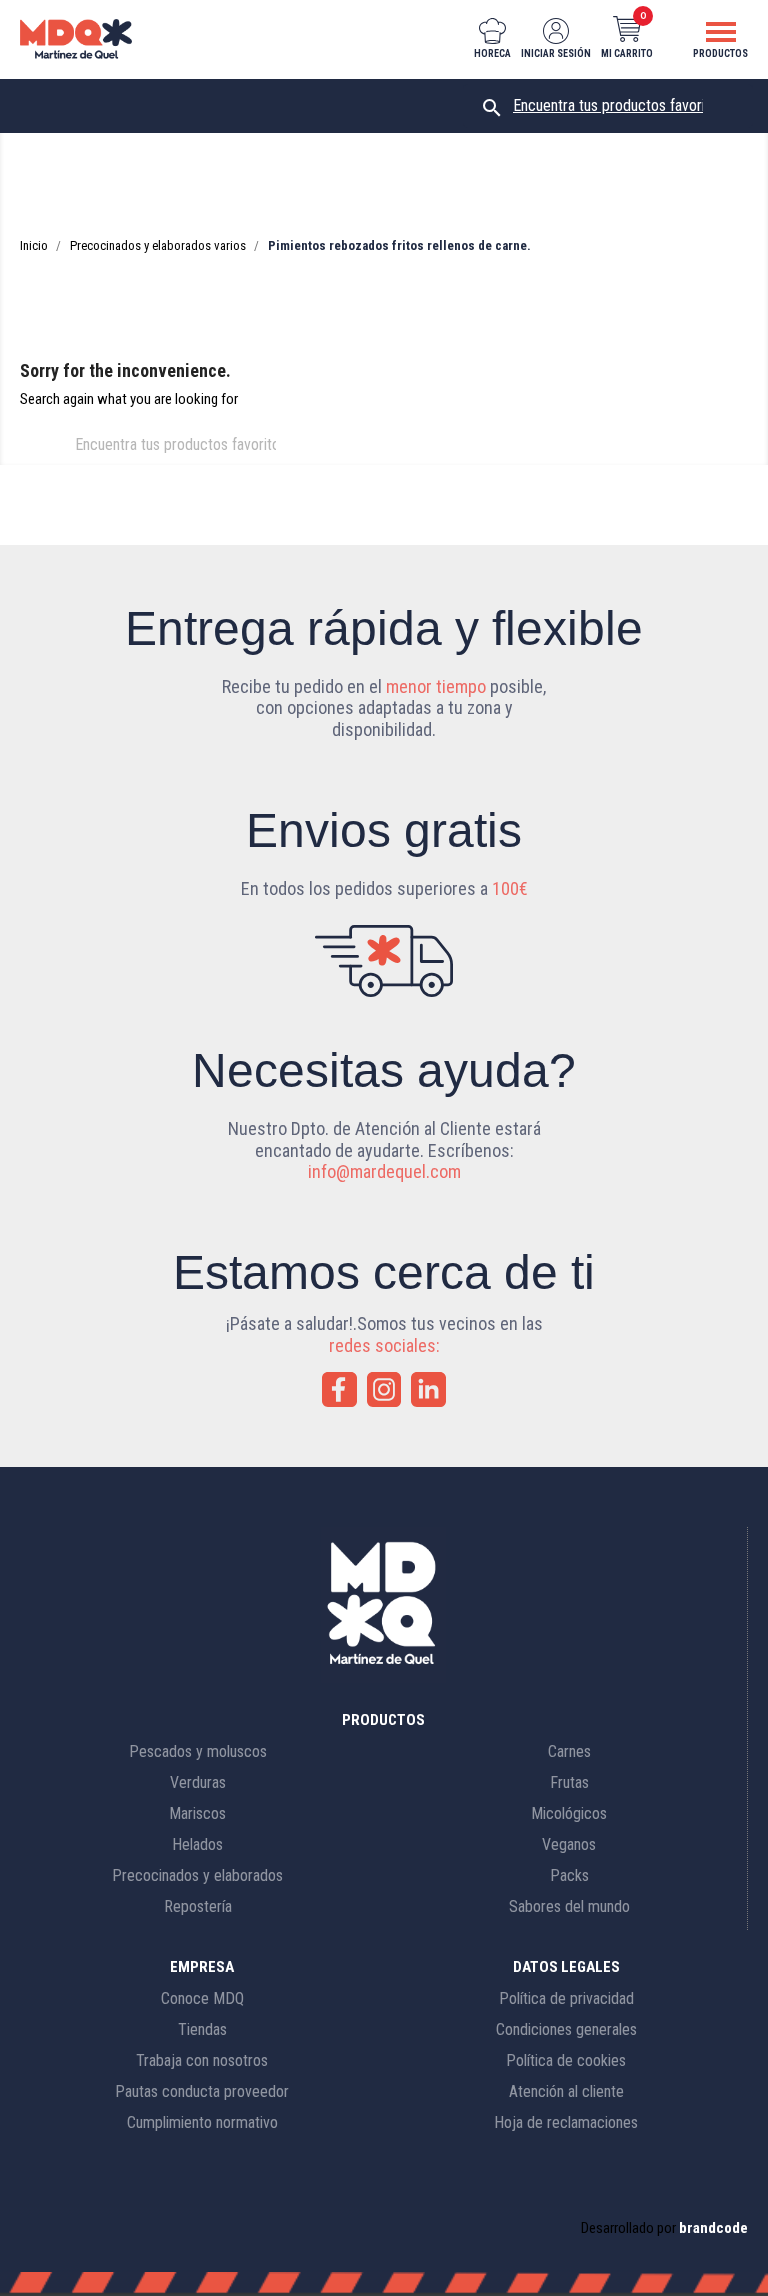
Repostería (198, 1906)
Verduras (198, 1782)
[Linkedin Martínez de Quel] (428, 1389)
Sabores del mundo (569, 1906)
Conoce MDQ (202, 1998)
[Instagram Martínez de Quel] (384, 1389)
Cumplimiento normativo (202, 2122)
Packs (569, 1875)
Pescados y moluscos (198, 1751)
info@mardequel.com (384, 1171)
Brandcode (713, 2228)
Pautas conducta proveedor (202, 2091)
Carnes (569, 1751)
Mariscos (197, 1813)
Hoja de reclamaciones (566, 2122)
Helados (197, 1844)
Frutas (569, 1782)
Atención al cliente (566, 2091)
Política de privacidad (566, 1998)
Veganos (569, 1844)
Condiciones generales (566, 2029)
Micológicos (569, 1813)
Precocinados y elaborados (197, 1875)
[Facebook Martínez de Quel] (339, 1389)
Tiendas (202, 2029)
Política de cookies (566, 2060)
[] (288, 459)
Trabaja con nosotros (202, 2060)
